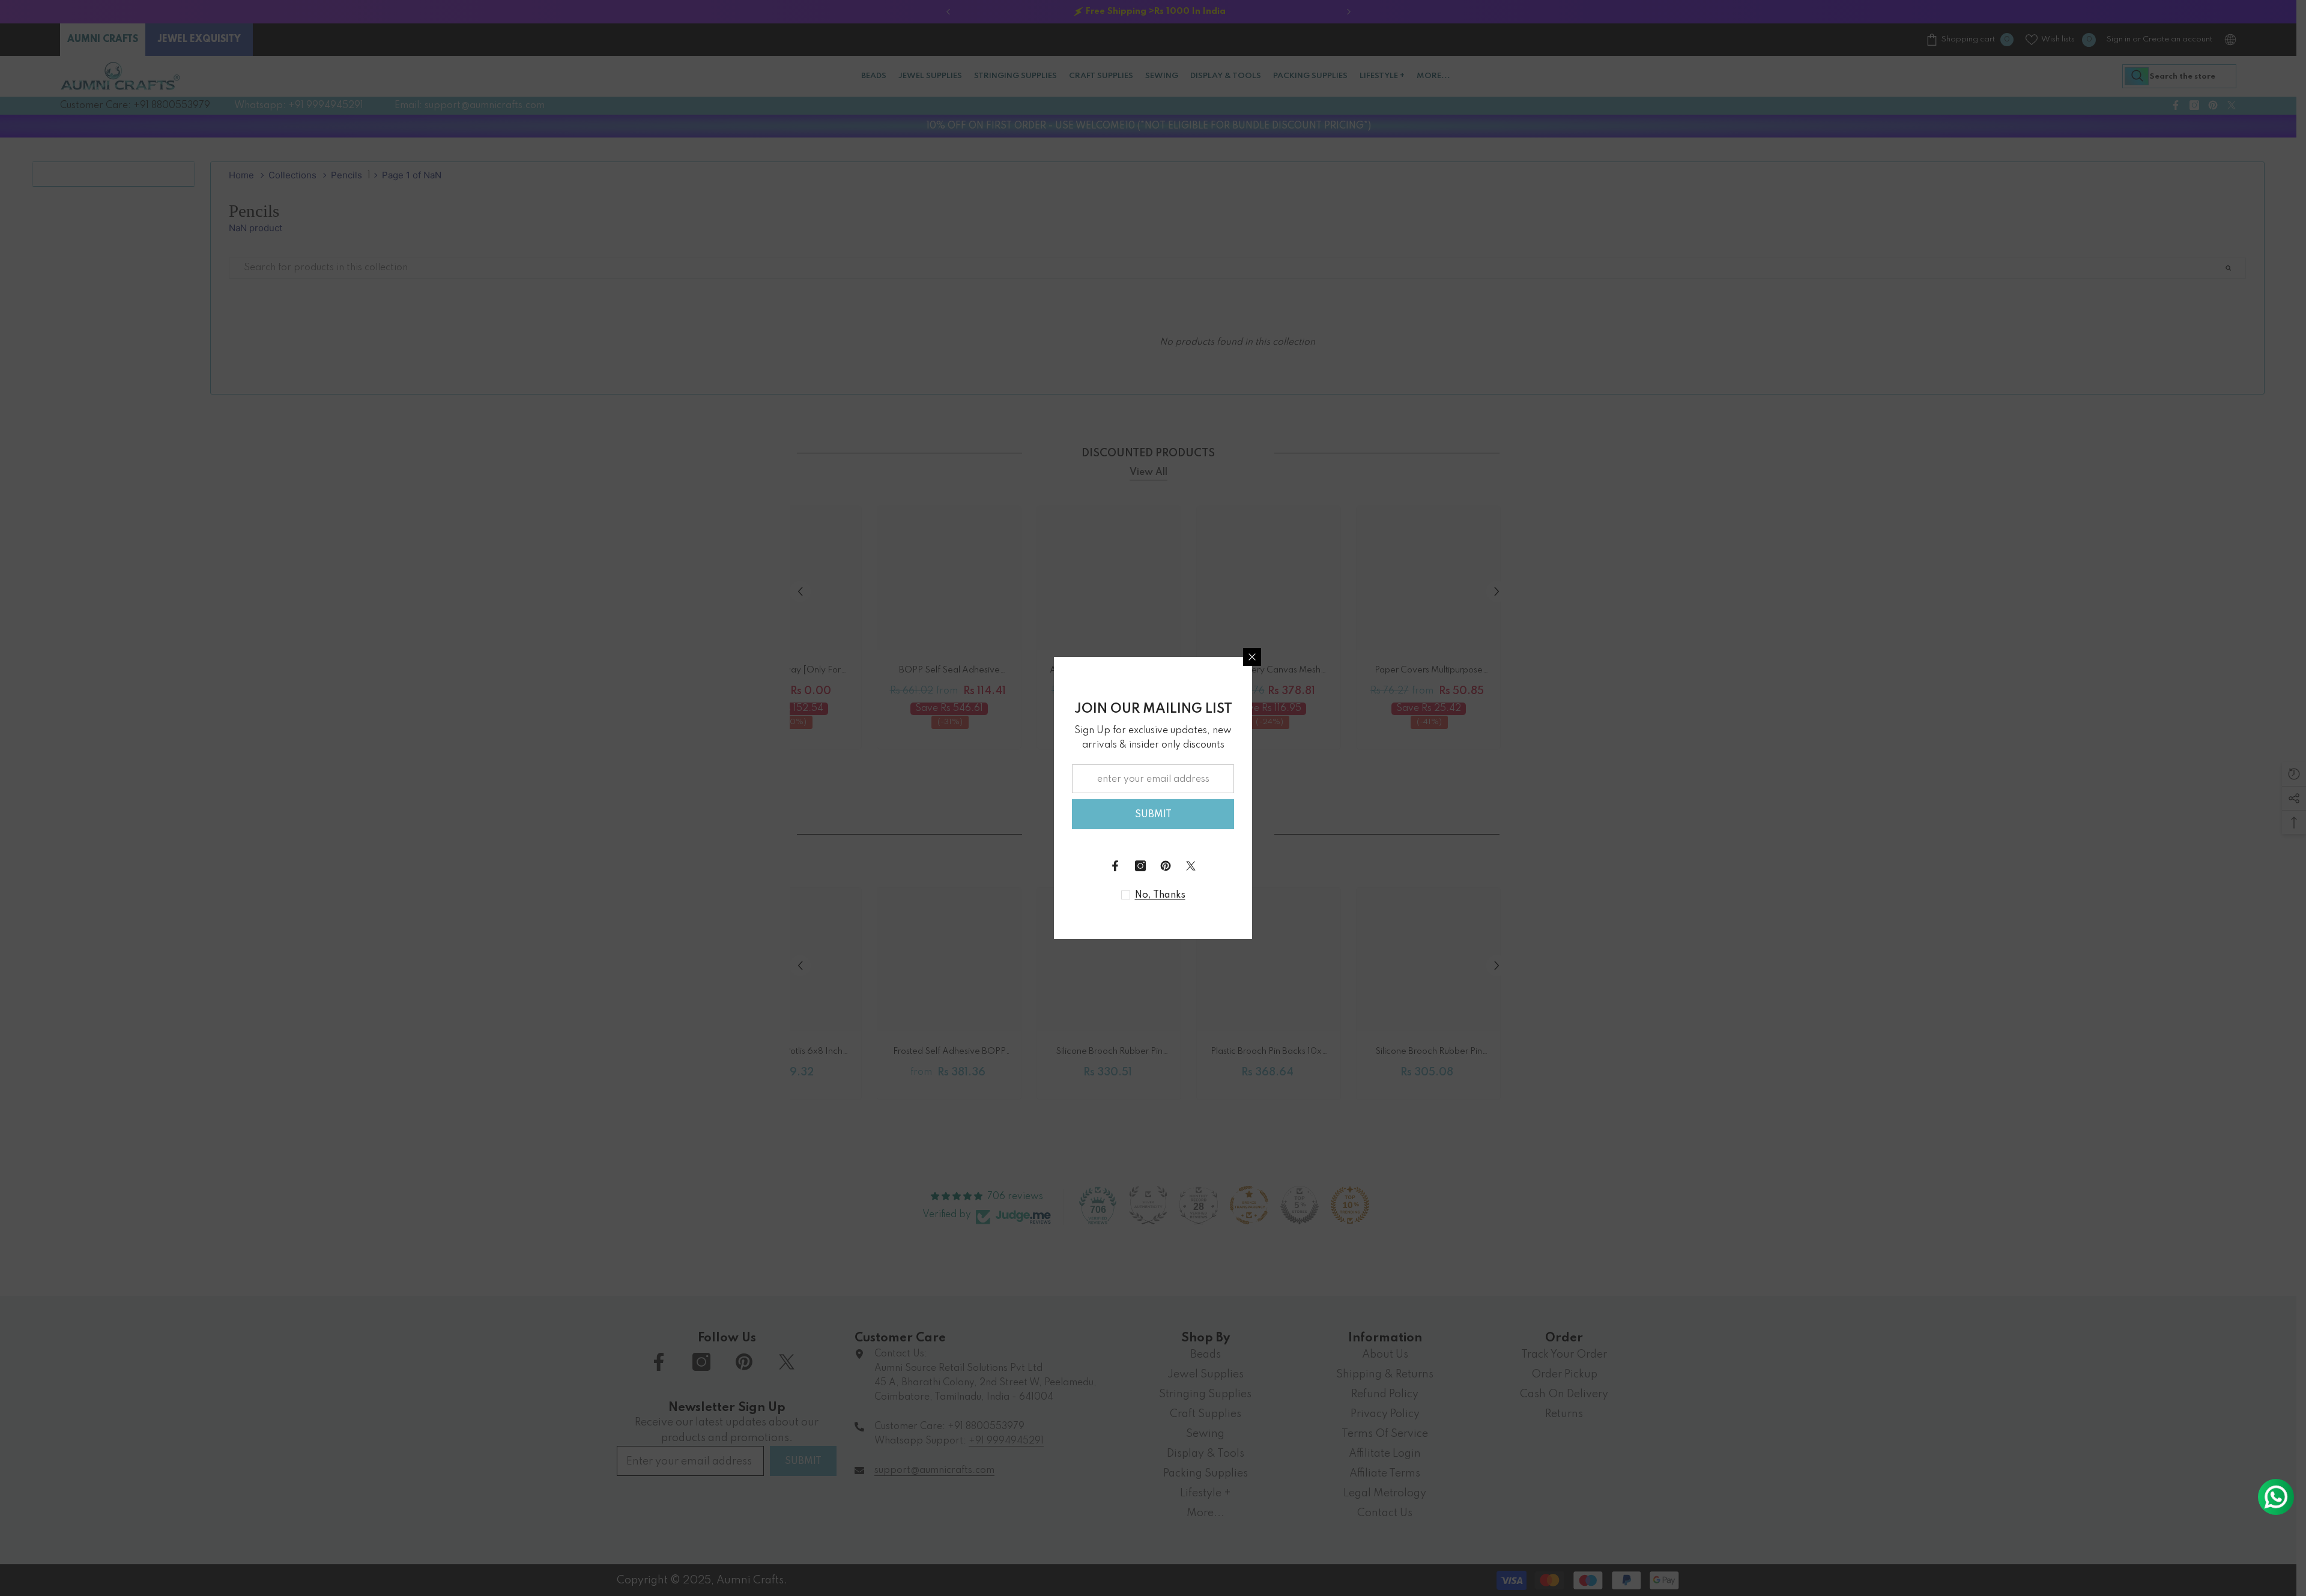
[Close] (1252, 657)
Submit (1153, 815)
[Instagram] (1140, 866)
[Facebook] (1115, 866)
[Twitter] (1191, 866)
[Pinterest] (1166, 866)
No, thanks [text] (1160, 895)
